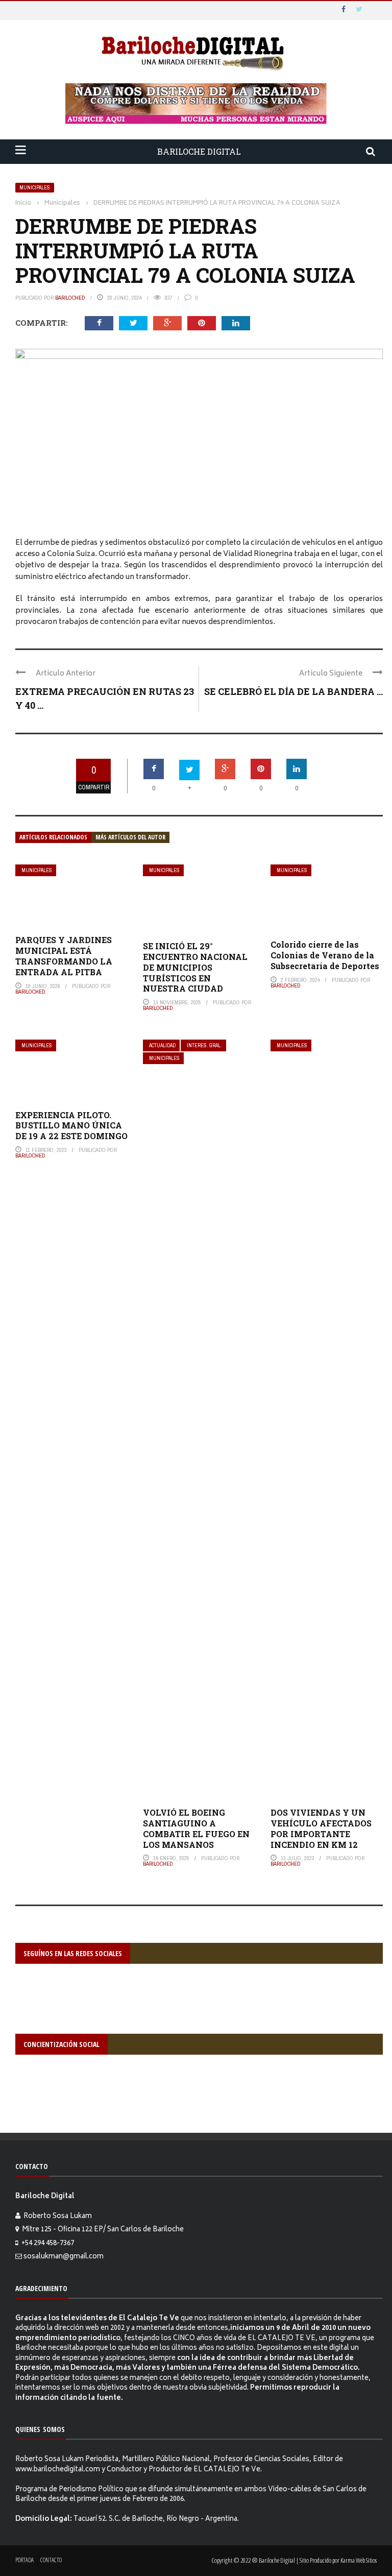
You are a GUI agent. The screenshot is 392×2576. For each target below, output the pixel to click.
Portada (24, 2560)
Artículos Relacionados (53, 837)
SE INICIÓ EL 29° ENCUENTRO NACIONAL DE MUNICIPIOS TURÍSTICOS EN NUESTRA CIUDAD (195, 967)
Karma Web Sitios (359, 2560)
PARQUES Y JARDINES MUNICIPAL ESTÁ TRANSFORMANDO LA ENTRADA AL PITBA (64, 956)
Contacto (51, 2560)
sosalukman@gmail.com (64, 2257)
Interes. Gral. (204, 1045)
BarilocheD (70, 298)
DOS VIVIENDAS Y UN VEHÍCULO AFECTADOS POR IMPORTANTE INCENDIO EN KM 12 (321, 1828)
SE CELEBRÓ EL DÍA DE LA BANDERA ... (293, 691)
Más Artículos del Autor (130, 837)
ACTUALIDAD (162, 1045)
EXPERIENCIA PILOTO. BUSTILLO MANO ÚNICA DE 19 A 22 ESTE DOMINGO (71, 1126)
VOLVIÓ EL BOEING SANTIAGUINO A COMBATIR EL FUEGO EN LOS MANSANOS (196, 1828)
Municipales (35, 188)
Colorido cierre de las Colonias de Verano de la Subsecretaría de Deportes (325, 955)
